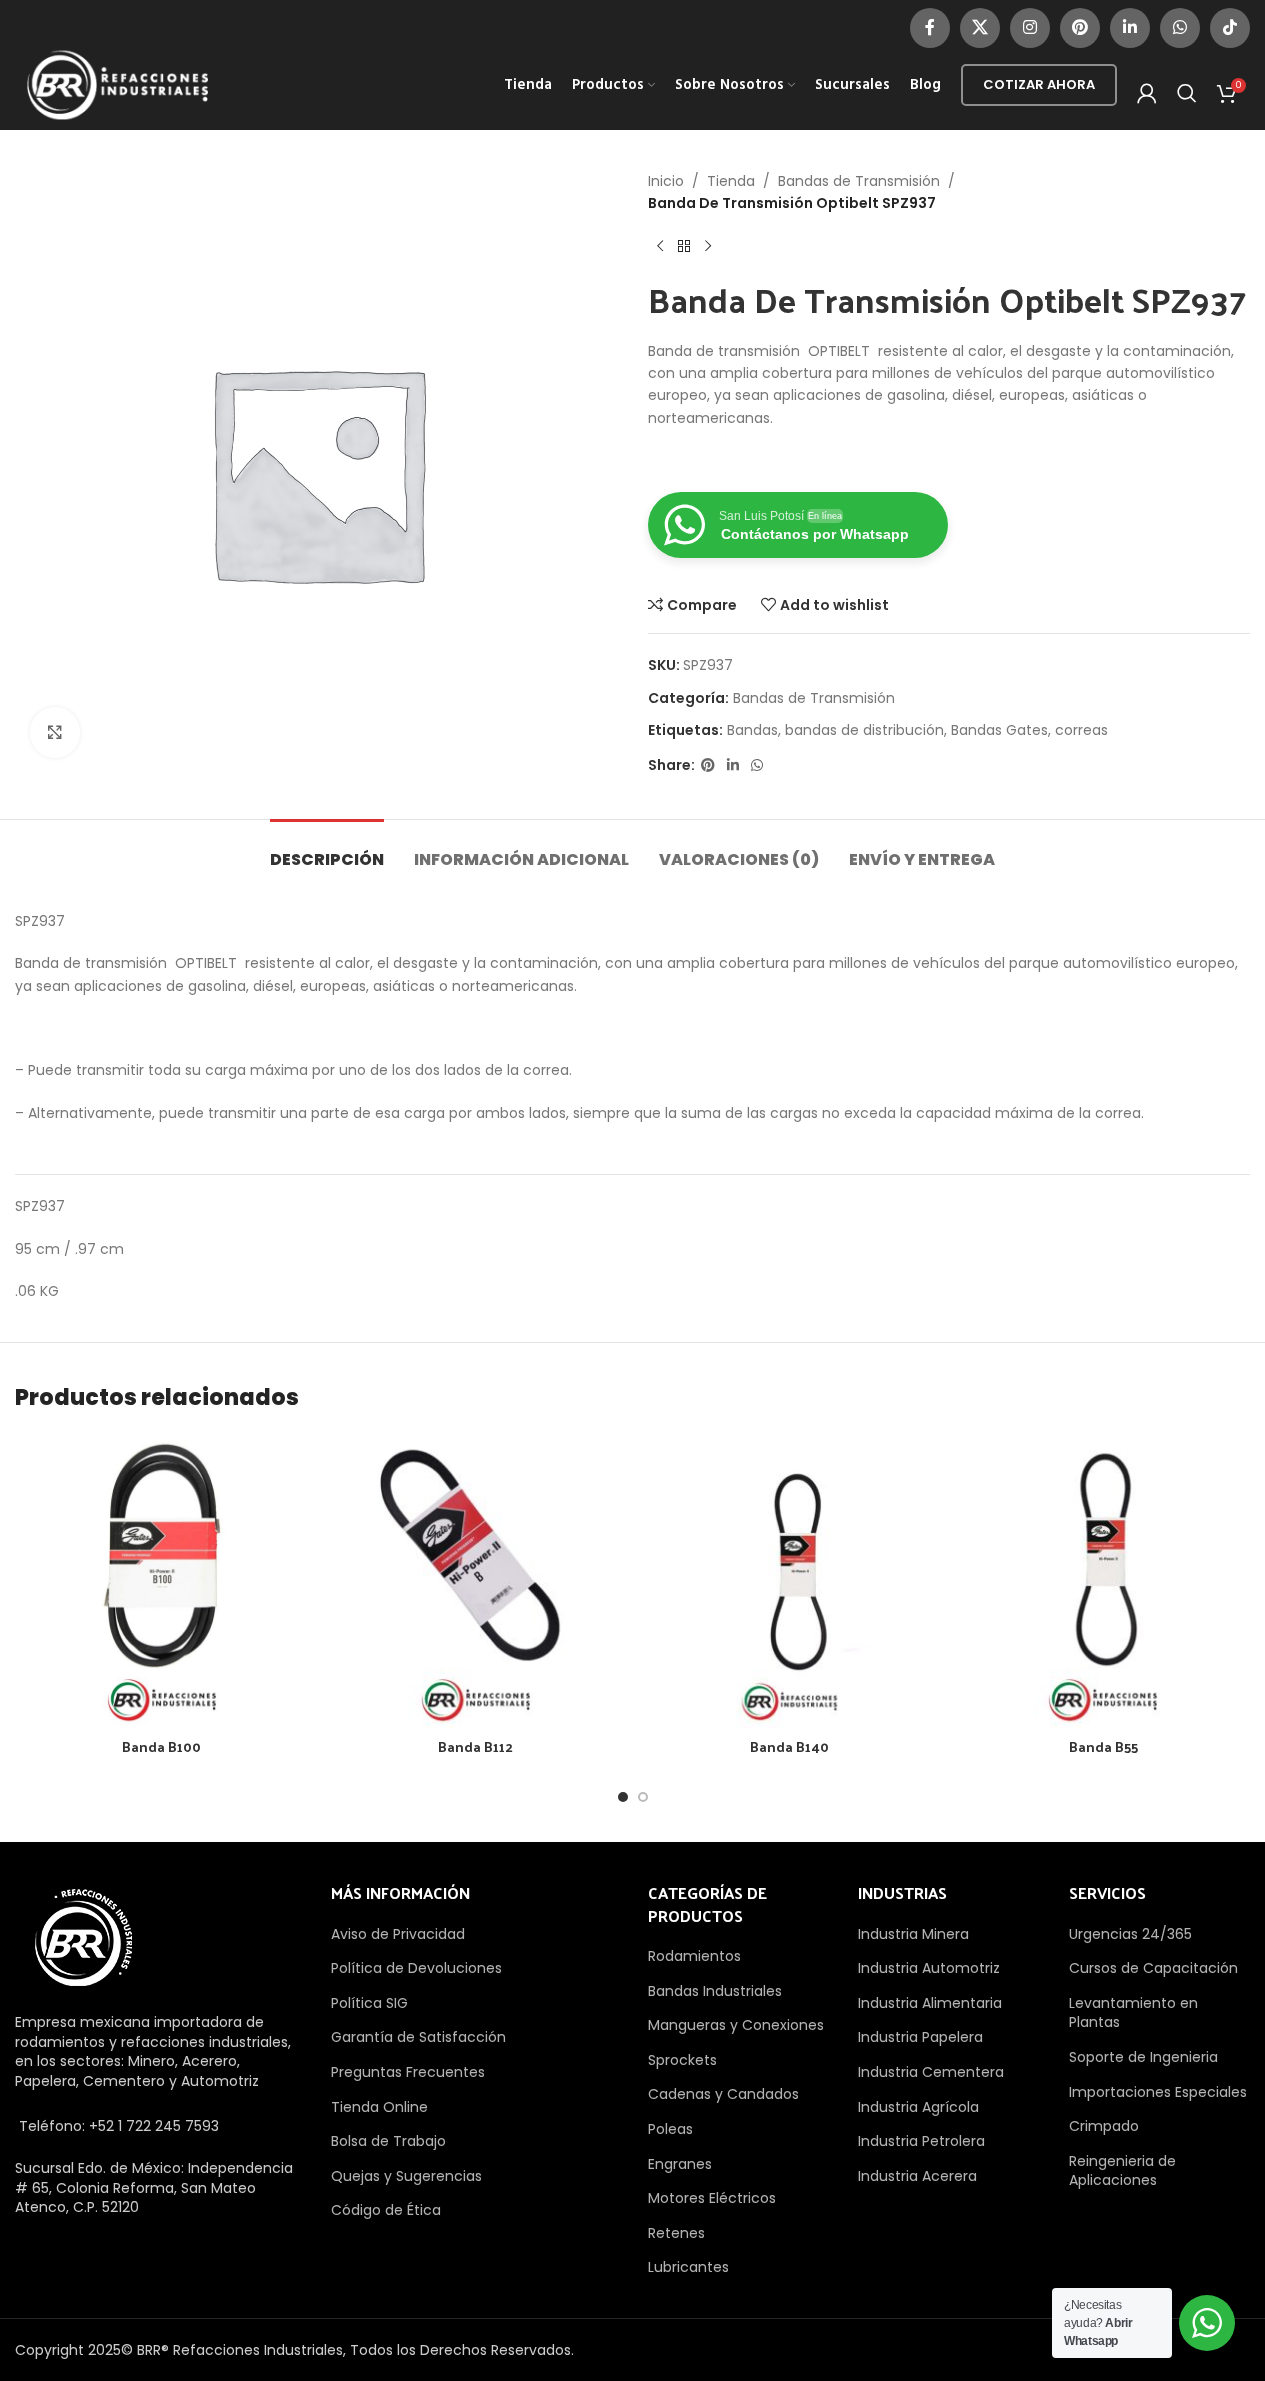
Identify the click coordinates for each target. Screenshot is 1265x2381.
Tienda (731, 181)
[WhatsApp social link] (1180, 28)
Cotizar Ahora (1039, 84)
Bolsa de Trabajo (388, 2141)
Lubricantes (688, 2267)
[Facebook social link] (930, 28)
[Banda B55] (1103, 1581)
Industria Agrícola (918, 2107)
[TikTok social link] (1230, 28)
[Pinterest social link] (1080, 28)
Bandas (752, 730)
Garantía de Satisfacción (418, 2037)
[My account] (1147, 93)
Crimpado (1104, 2126)
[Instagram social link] (1030, 28)
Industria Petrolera (921, 2141)
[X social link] (980, 28)
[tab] (327, 849)
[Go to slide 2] (643, 1797)
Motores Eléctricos (712, 2198)
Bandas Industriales (715, 1991)
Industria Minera (913, 1934)
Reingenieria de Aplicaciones (1122, 2171)
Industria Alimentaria (930, 2003)
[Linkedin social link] (1130, 28)
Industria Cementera (931, 2072)
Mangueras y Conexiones (736, 2025)
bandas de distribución (864, 730)
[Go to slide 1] (623, 1797)
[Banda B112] (476, 1581)
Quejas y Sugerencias (406, 2176)
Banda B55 (1103, 1746)
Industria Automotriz (929, 1968)
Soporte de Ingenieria (1143, 2057)
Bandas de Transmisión (859, 181)
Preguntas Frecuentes (408, 2072)
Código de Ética (386, 2210)
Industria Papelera (920, 2037)
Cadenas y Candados (723, 2094)
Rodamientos (694, 1956)
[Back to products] (684, 247)
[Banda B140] (790, 1581)
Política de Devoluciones (416, 1968)
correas (1081, 730)
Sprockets (682, 2060)
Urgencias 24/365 (1130, 1934)
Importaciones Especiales (1158, 2092)
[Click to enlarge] (55, 732)
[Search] (1187, 93)
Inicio (666, 181)
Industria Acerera (917, 2176)
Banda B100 (161, 1746)
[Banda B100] (162, 1581)
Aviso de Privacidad (398, 1934)
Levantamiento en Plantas (1133, 2013)
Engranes (680, 2164)
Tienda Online (379, 2107)
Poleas (670, 2129)
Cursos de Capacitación (1153, 1968)
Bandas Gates (999, 730)
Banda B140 (789, 1746)
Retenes (676, 2233)
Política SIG (369, 2003)
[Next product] (708, 247)
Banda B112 (475, 1746)
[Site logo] (118, 84)
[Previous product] (660, 247)
